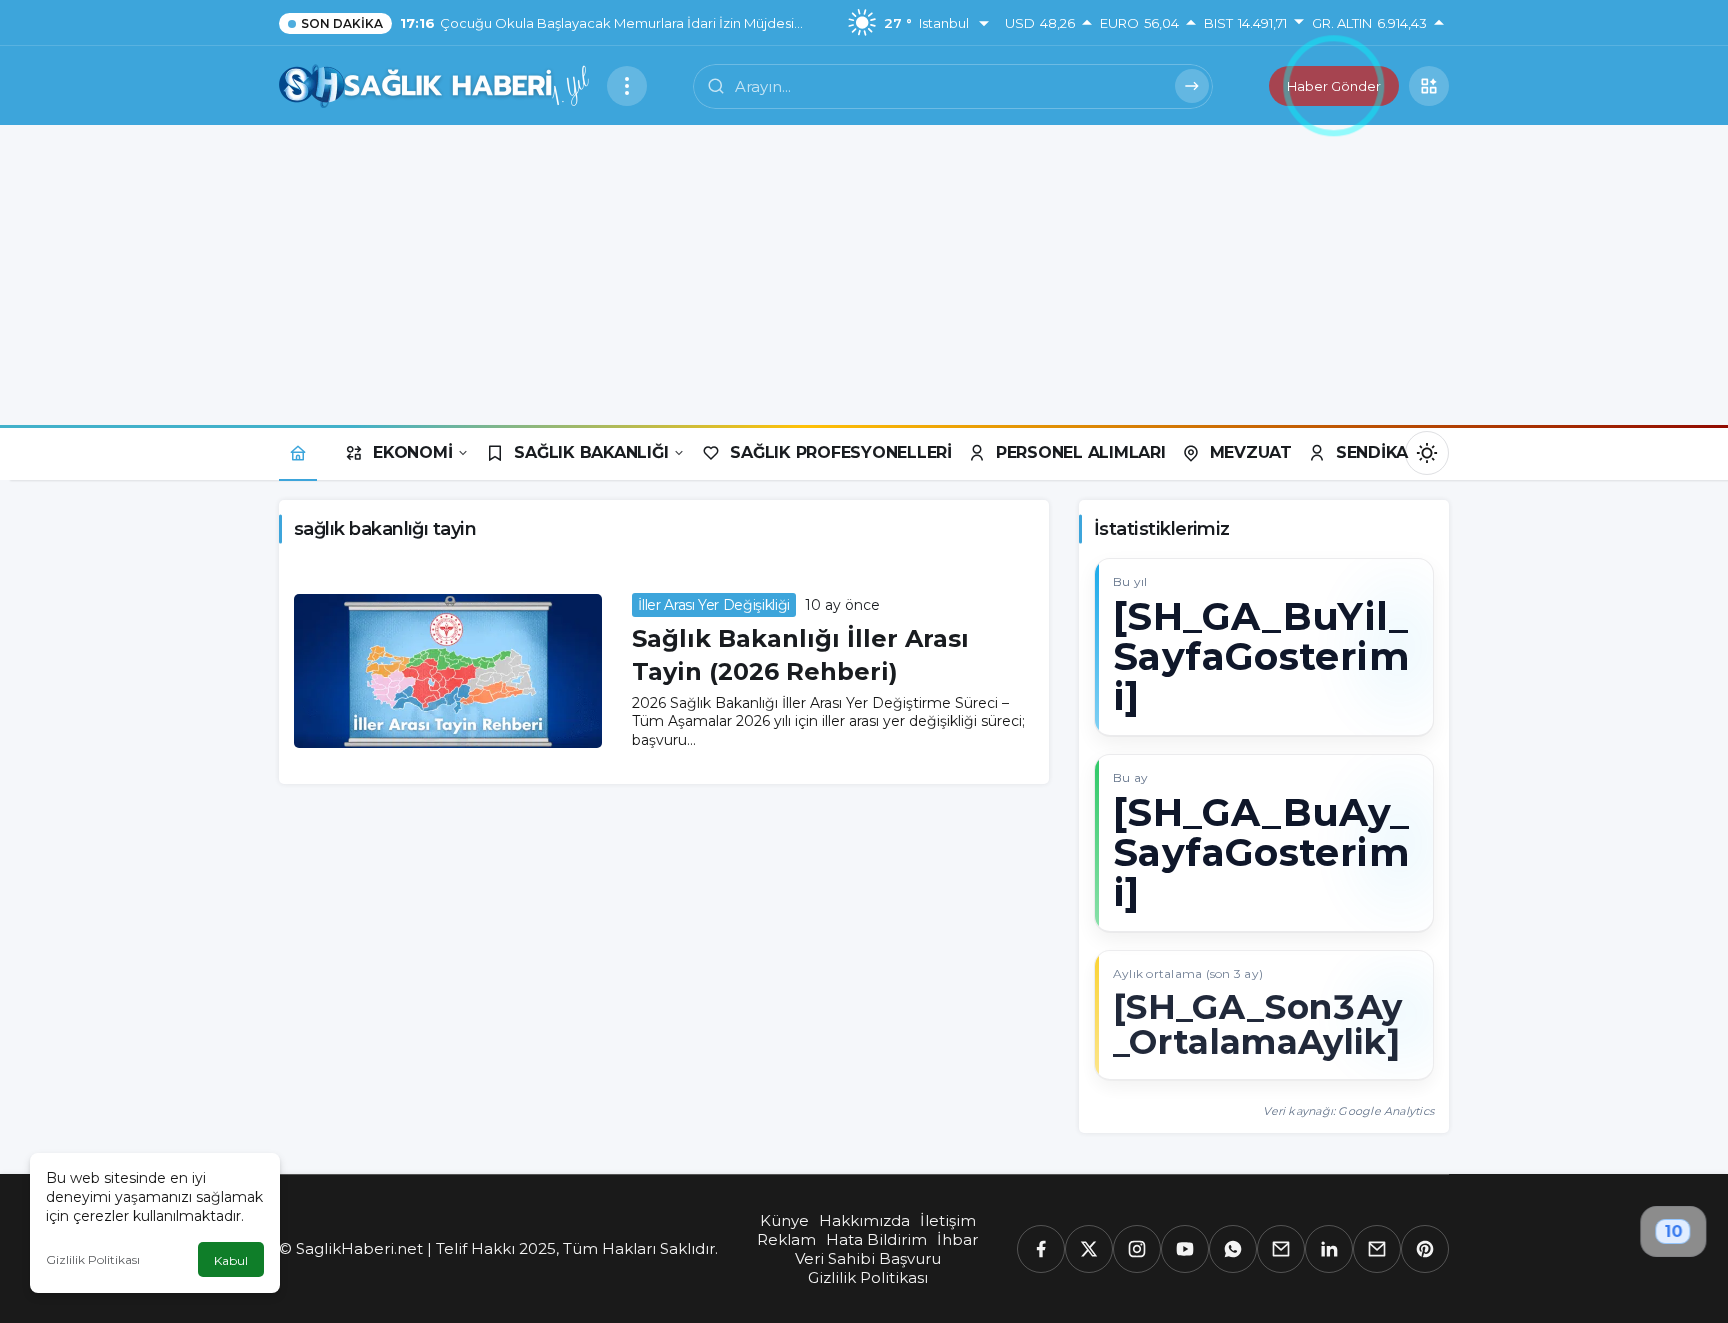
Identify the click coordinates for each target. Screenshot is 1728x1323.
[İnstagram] (1137, 1249)
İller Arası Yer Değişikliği (714, 605)
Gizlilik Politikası (93, 1259)
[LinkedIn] (1329, 1249)
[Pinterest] (1425, 1249)
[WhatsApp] (1233, 1249)
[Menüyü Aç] (627, 86)
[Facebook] (1041, 1249)
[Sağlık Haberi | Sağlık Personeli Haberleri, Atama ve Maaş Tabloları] (435, 84)
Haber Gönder (1334, 86)
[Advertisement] (864, 275)
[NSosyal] (1281, 1249)
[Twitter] (1089, 1249)
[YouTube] (1185, 1249)
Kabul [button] (231, 1260)
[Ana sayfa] (298, 452)
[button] (1429, 86)
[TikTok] (1377, 1249)
